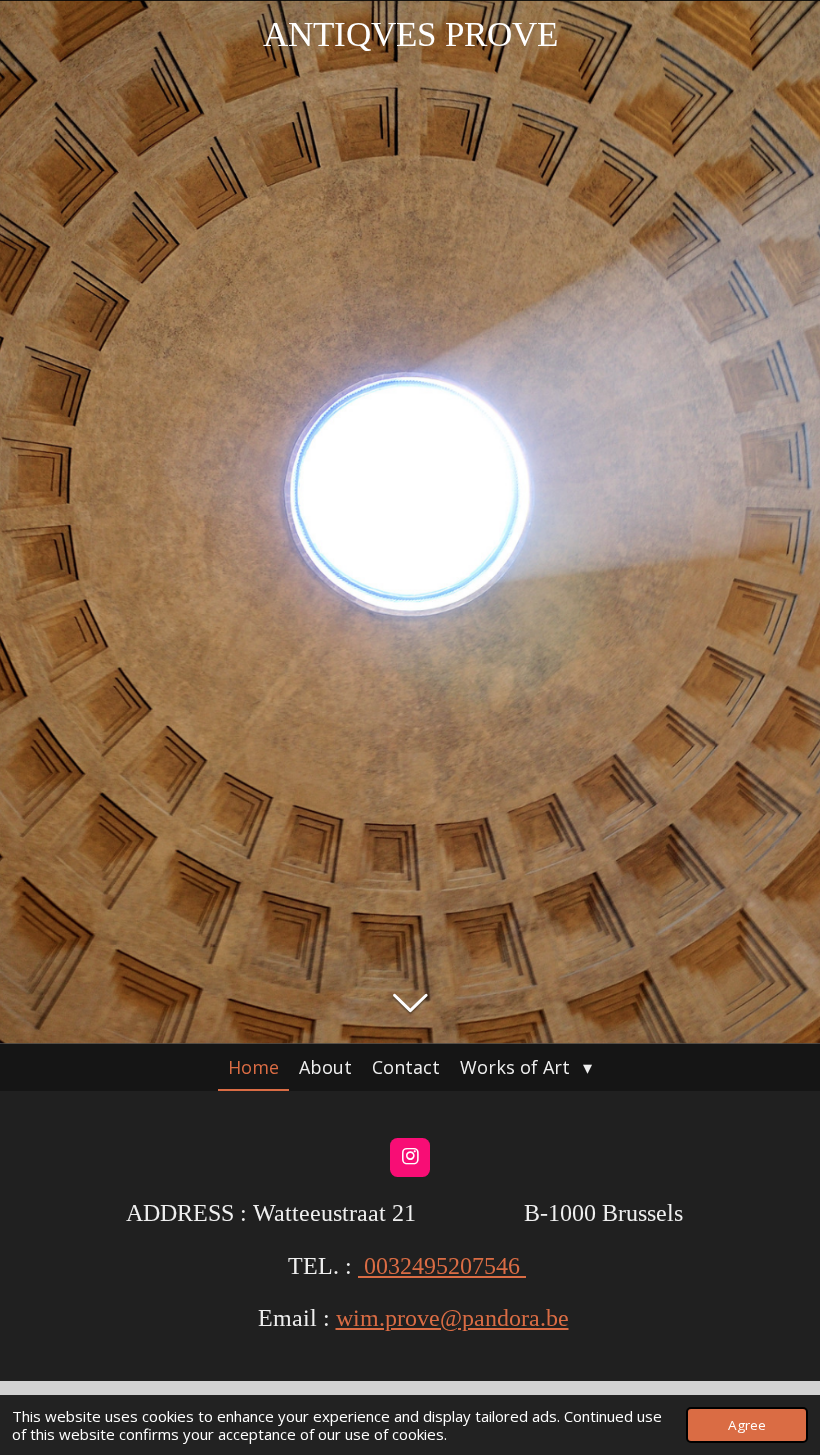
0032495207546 (442, 1266)
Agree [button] (747, 1425)
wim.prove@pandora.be (452, 1318)
